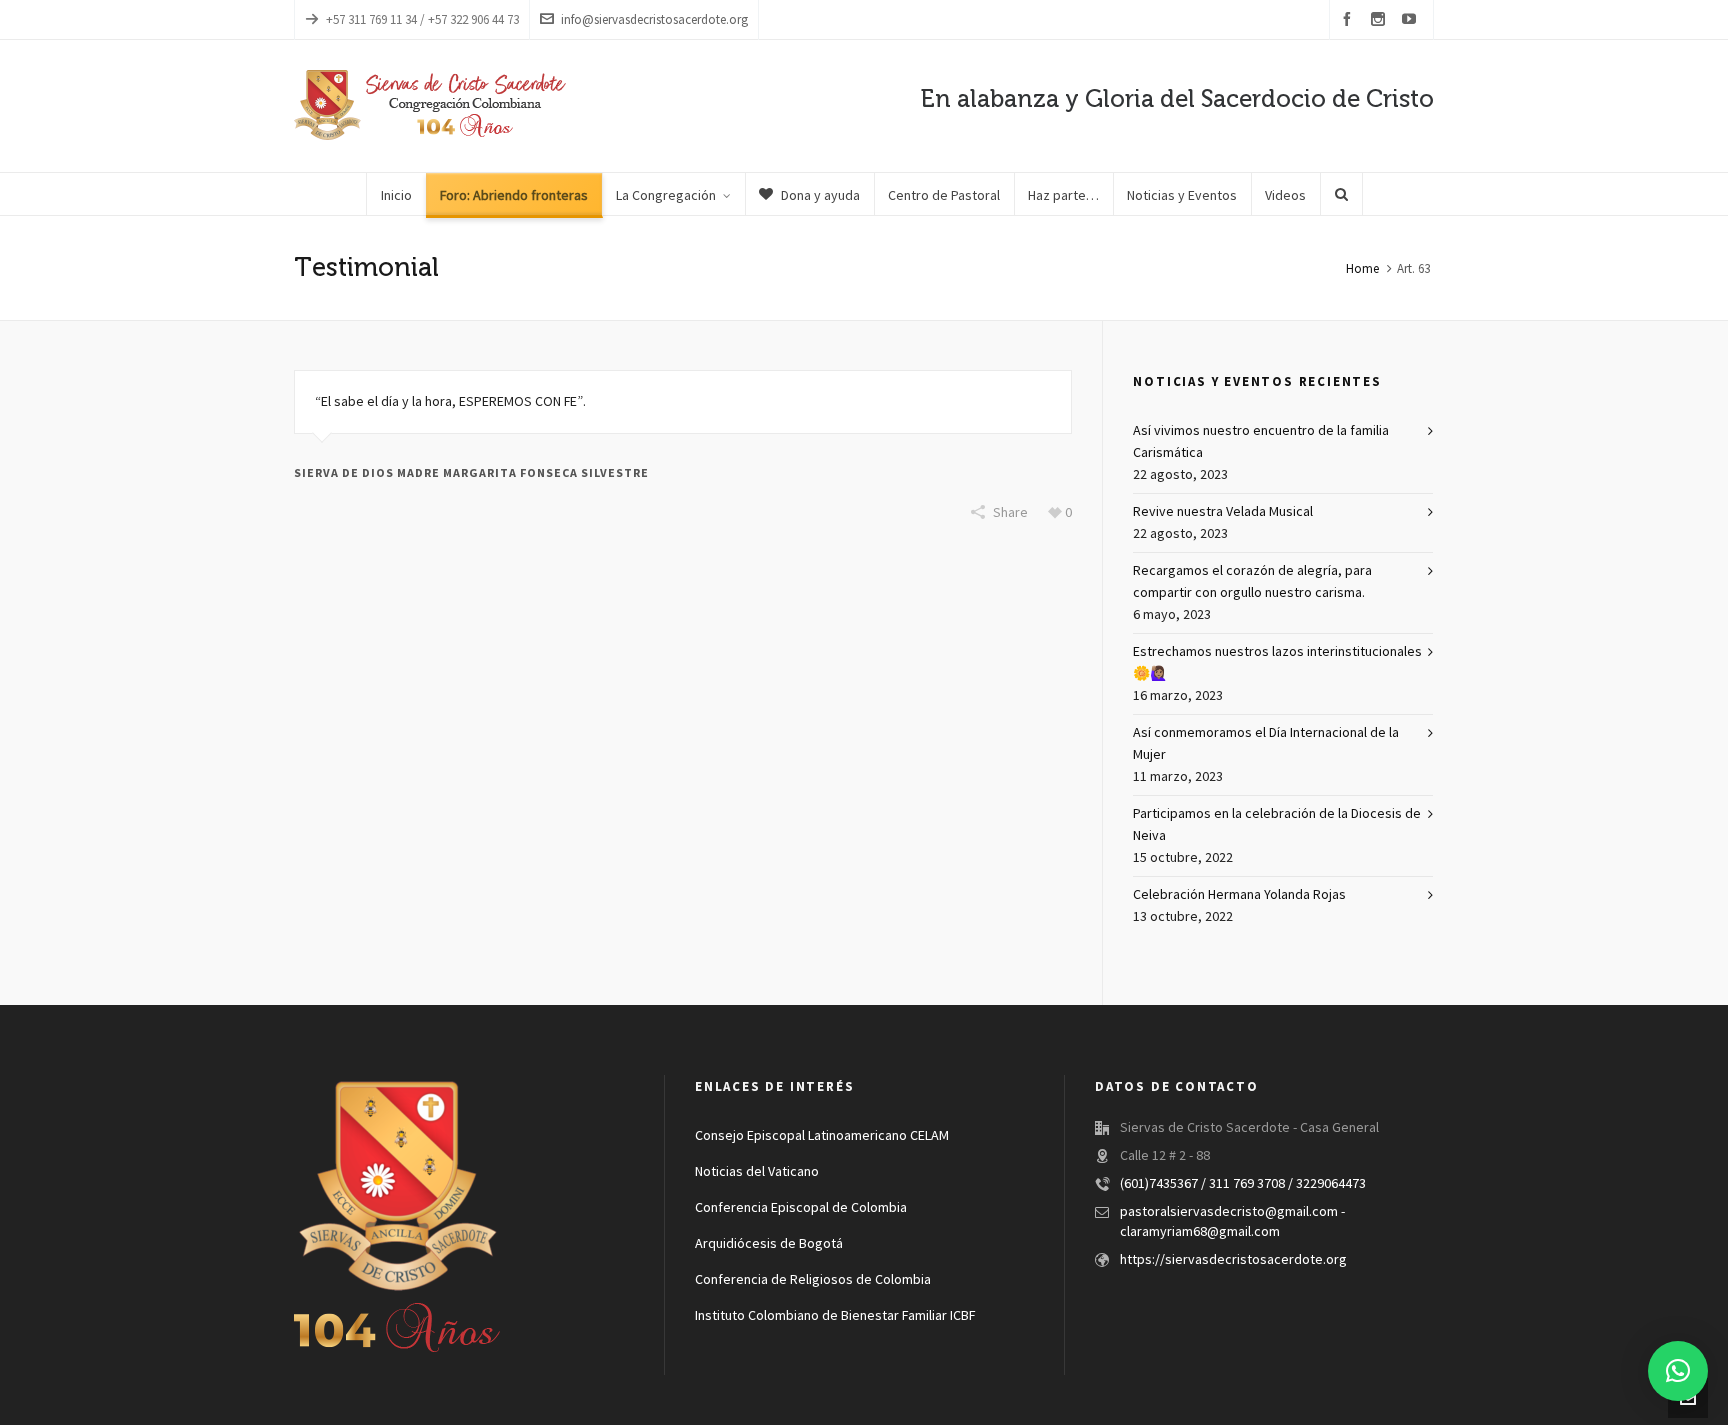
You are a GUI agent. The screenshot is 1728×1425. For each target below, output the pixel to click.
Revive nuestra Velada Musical (1223, 512)
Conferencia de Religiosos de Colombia (813, 1280)
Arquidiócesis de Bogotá (769, 1244)
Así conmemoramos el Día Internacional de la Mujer (1266, 744)
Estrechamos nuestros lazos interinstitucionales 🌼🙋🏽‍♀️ (1277, 663)
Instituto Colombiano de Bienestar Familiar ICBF (835, 1316)
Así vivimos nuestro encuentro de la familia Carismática (1261, 442)
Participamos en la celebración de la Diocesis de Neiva (1277, 825)
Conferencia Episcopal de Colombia (801, 1208)
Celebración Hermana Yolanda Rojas (1239, 895)
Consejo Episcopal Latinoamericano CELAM (822, 1136)
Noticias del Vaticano (757, 1172)
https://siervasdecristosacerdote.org (1233, 1260)
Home (1362, 269)
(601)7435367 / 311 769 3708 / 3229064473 (1243, 1184)
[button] (1678, 1371)
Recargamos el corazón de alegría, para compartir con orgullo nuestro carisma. (1252, 582)
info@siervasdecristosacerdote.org (654, 20)
